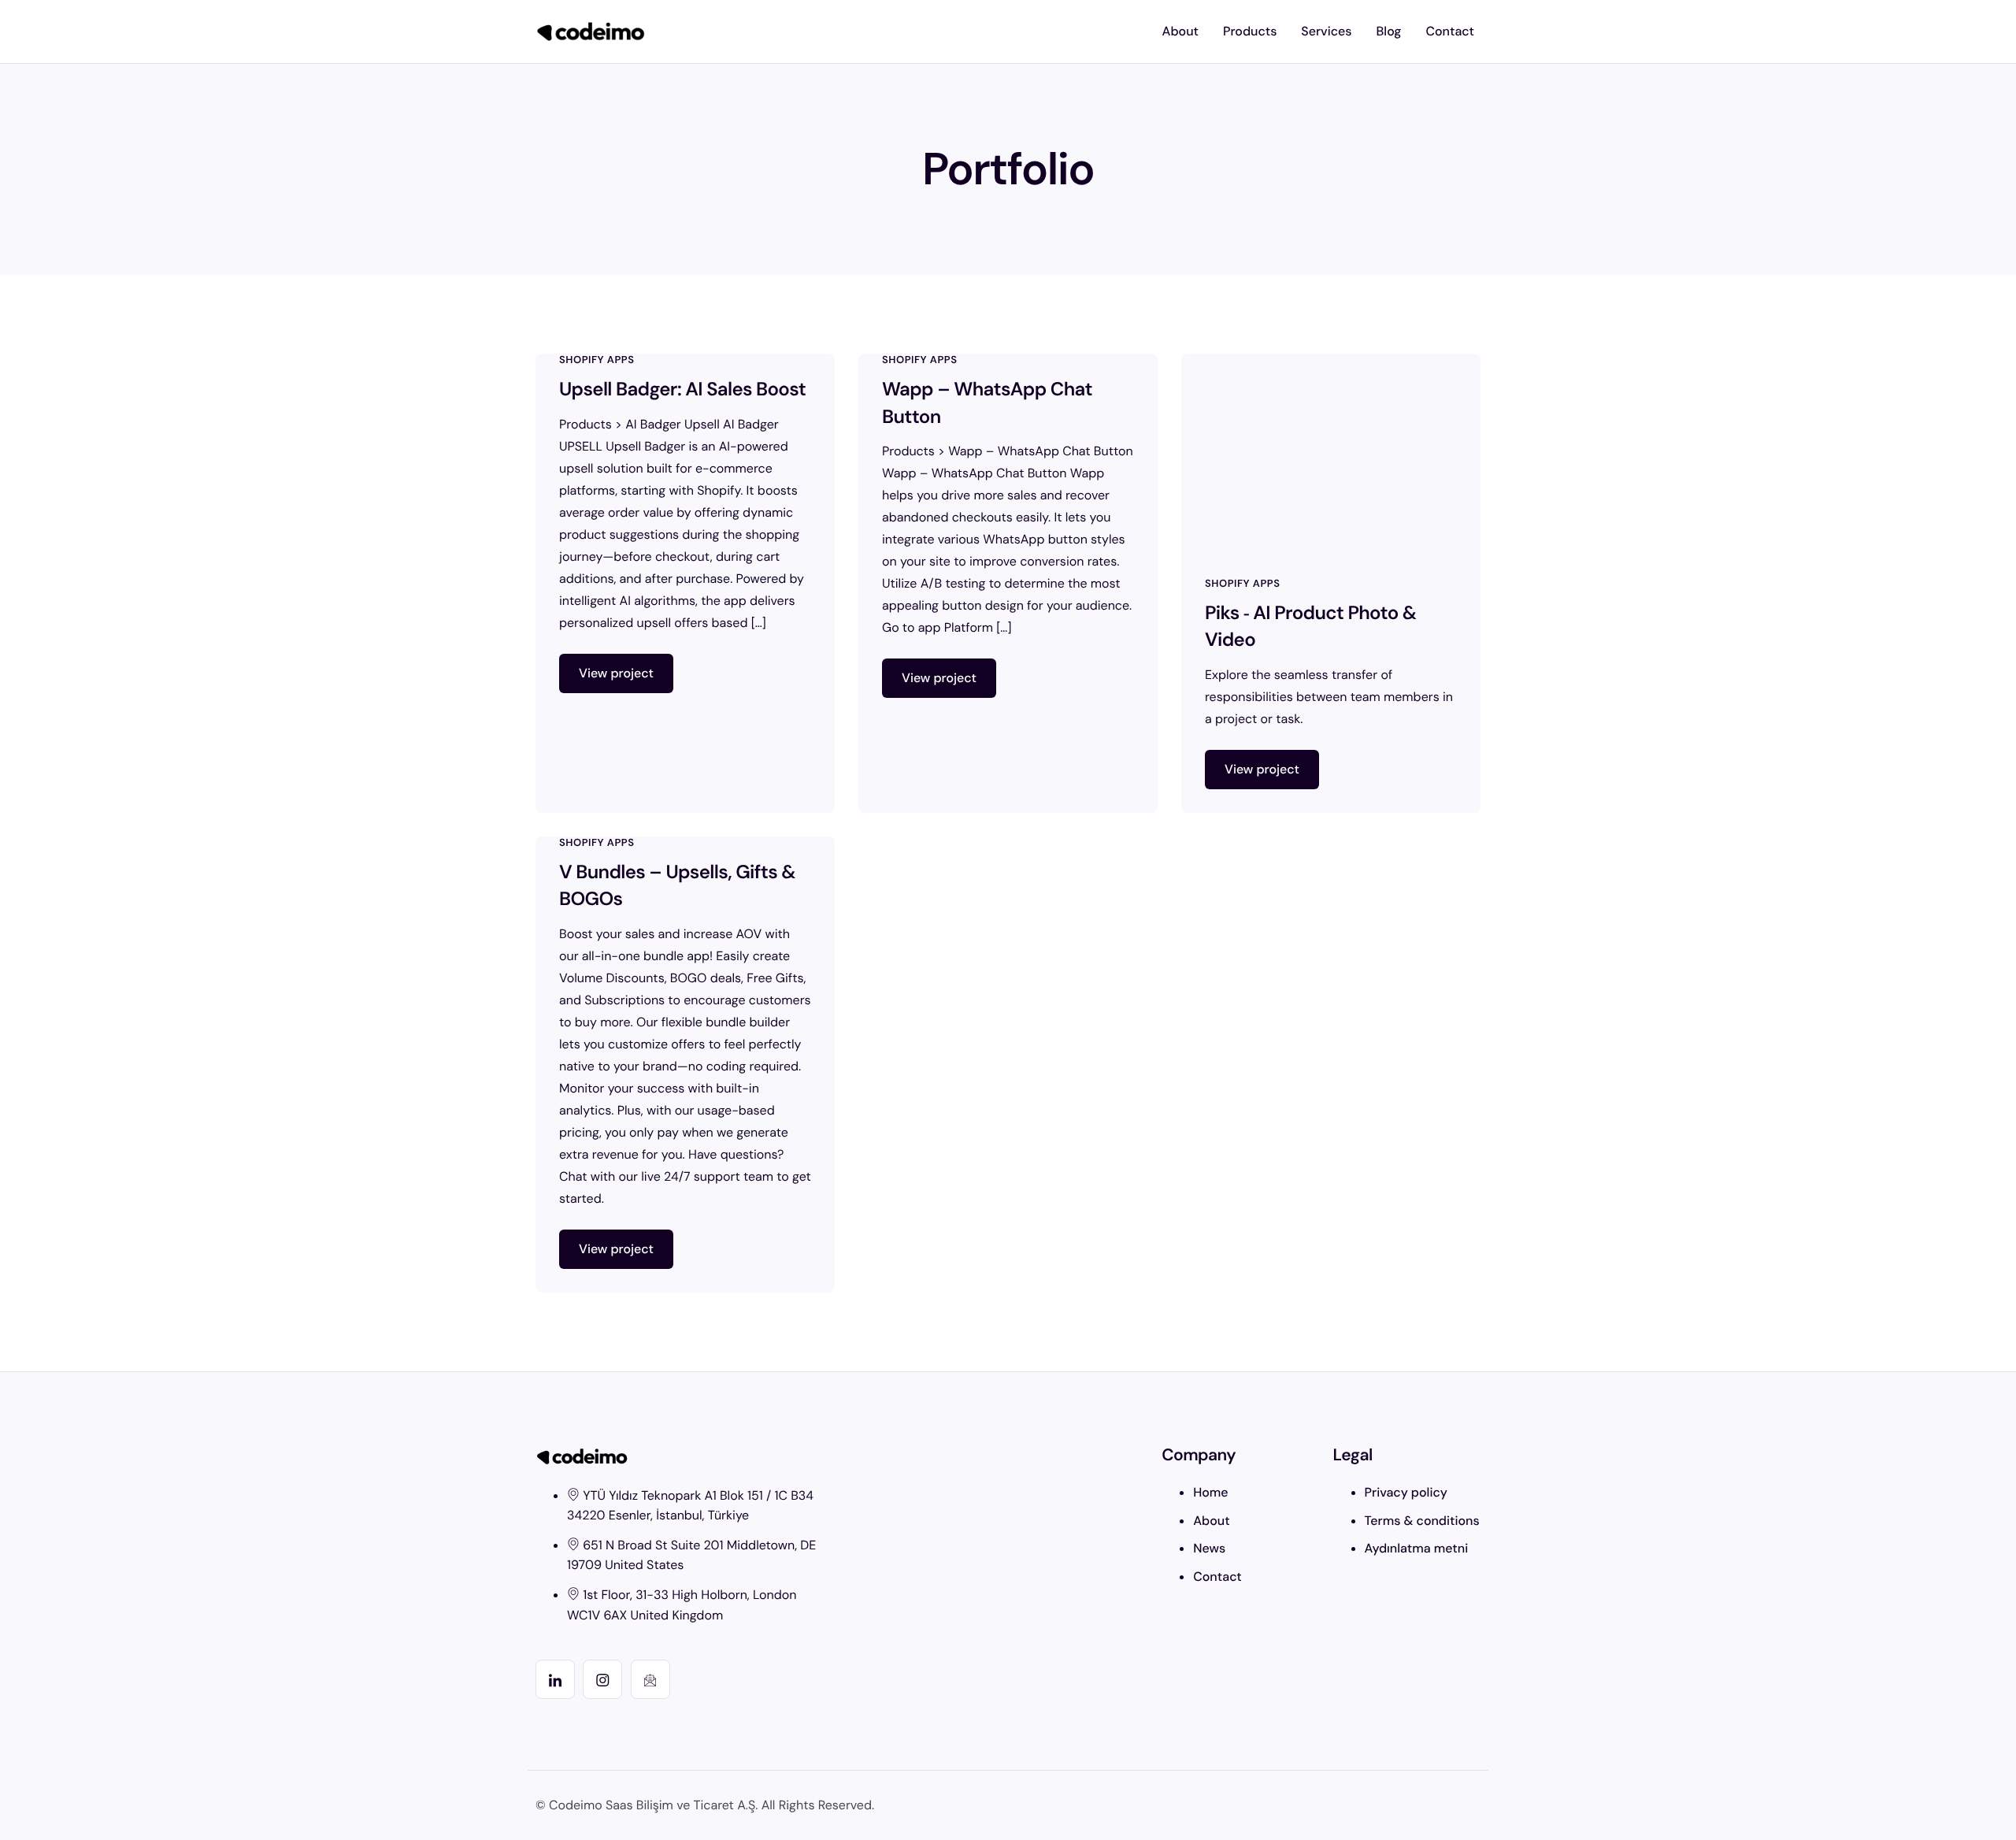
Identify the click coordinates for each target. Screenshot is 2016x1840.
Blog (1389, 31)
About (1180, 31)
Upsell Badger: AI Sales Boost (682, 390)
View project (616, 673)
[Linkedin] (555, 1679)
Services (1326, 31)
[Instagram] (602, 1679)
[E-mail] (650, 1679)
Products (1250, 31)
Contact (1450, 31)
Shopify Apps (597, 360)
